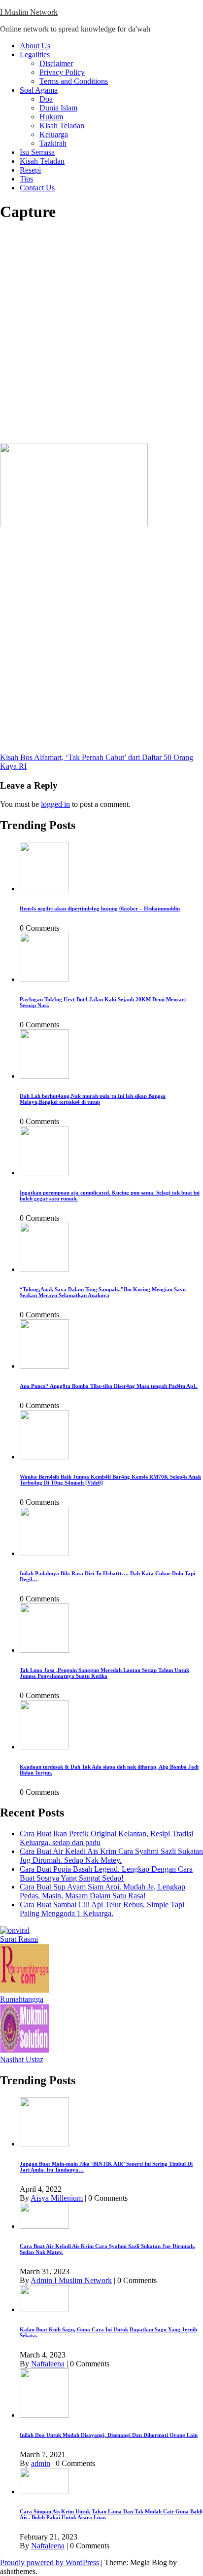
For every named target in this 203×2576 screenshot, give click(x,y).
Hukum (51, 117)
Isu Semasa (37, 152)
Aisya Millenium (57, 2198)
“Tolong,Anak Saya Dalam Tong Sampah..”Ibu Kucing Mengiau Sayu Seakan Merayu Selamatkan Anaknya (103, 1292)
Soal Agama (39, 90)
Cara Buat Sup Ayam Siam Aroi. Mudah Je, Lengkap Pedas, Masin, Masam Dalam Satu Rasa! (102, 1891)
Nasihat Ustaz (22, 2059)
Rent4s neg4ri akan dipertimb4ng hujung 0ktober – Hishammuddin (100, 908)
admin (41, 2463)
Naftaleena (48, 2364)
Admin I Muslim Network (71, 2280)
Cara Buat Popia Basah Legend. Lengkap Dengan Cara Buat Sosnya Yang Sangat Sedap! (106, 1873)
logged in (55, 804)
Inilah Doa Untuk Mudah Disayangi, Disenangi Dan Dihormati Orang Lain (109, 2435)
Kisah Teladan (62, 126)
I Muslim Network (29, 12)
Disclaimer (56, 63)
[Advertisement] (101, 333)
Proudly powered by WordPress (51, 2562)
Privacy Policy (62, 72)
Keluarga (54, 134)
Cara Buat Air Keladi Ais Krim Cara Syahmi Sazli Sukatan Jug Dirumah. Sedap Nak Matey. (111, 1856)
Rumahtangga (22, 1999)
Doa (46, 99)
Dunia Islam (58, 108)
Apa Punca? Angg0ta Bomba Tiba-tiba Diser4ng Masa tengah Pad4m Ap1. (109, 1386)
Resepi (30, 170)
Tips (26, 179)
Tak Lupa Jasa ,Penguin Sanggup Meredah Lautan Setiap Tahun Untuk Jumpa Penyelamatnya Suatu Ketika (104, 1673)
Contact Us (37, 188)
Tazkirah (53, 143)
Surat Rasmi (19, 1939)
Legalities (35, 54)
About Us (35, 46)
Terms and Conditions (74, 81)
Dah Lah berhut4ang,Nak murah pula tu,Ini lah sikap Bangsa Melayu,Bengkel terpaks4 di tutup (93, 1099)
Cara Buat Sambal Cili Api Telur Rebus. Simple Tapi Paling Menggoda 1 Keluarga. (102, 1909)
